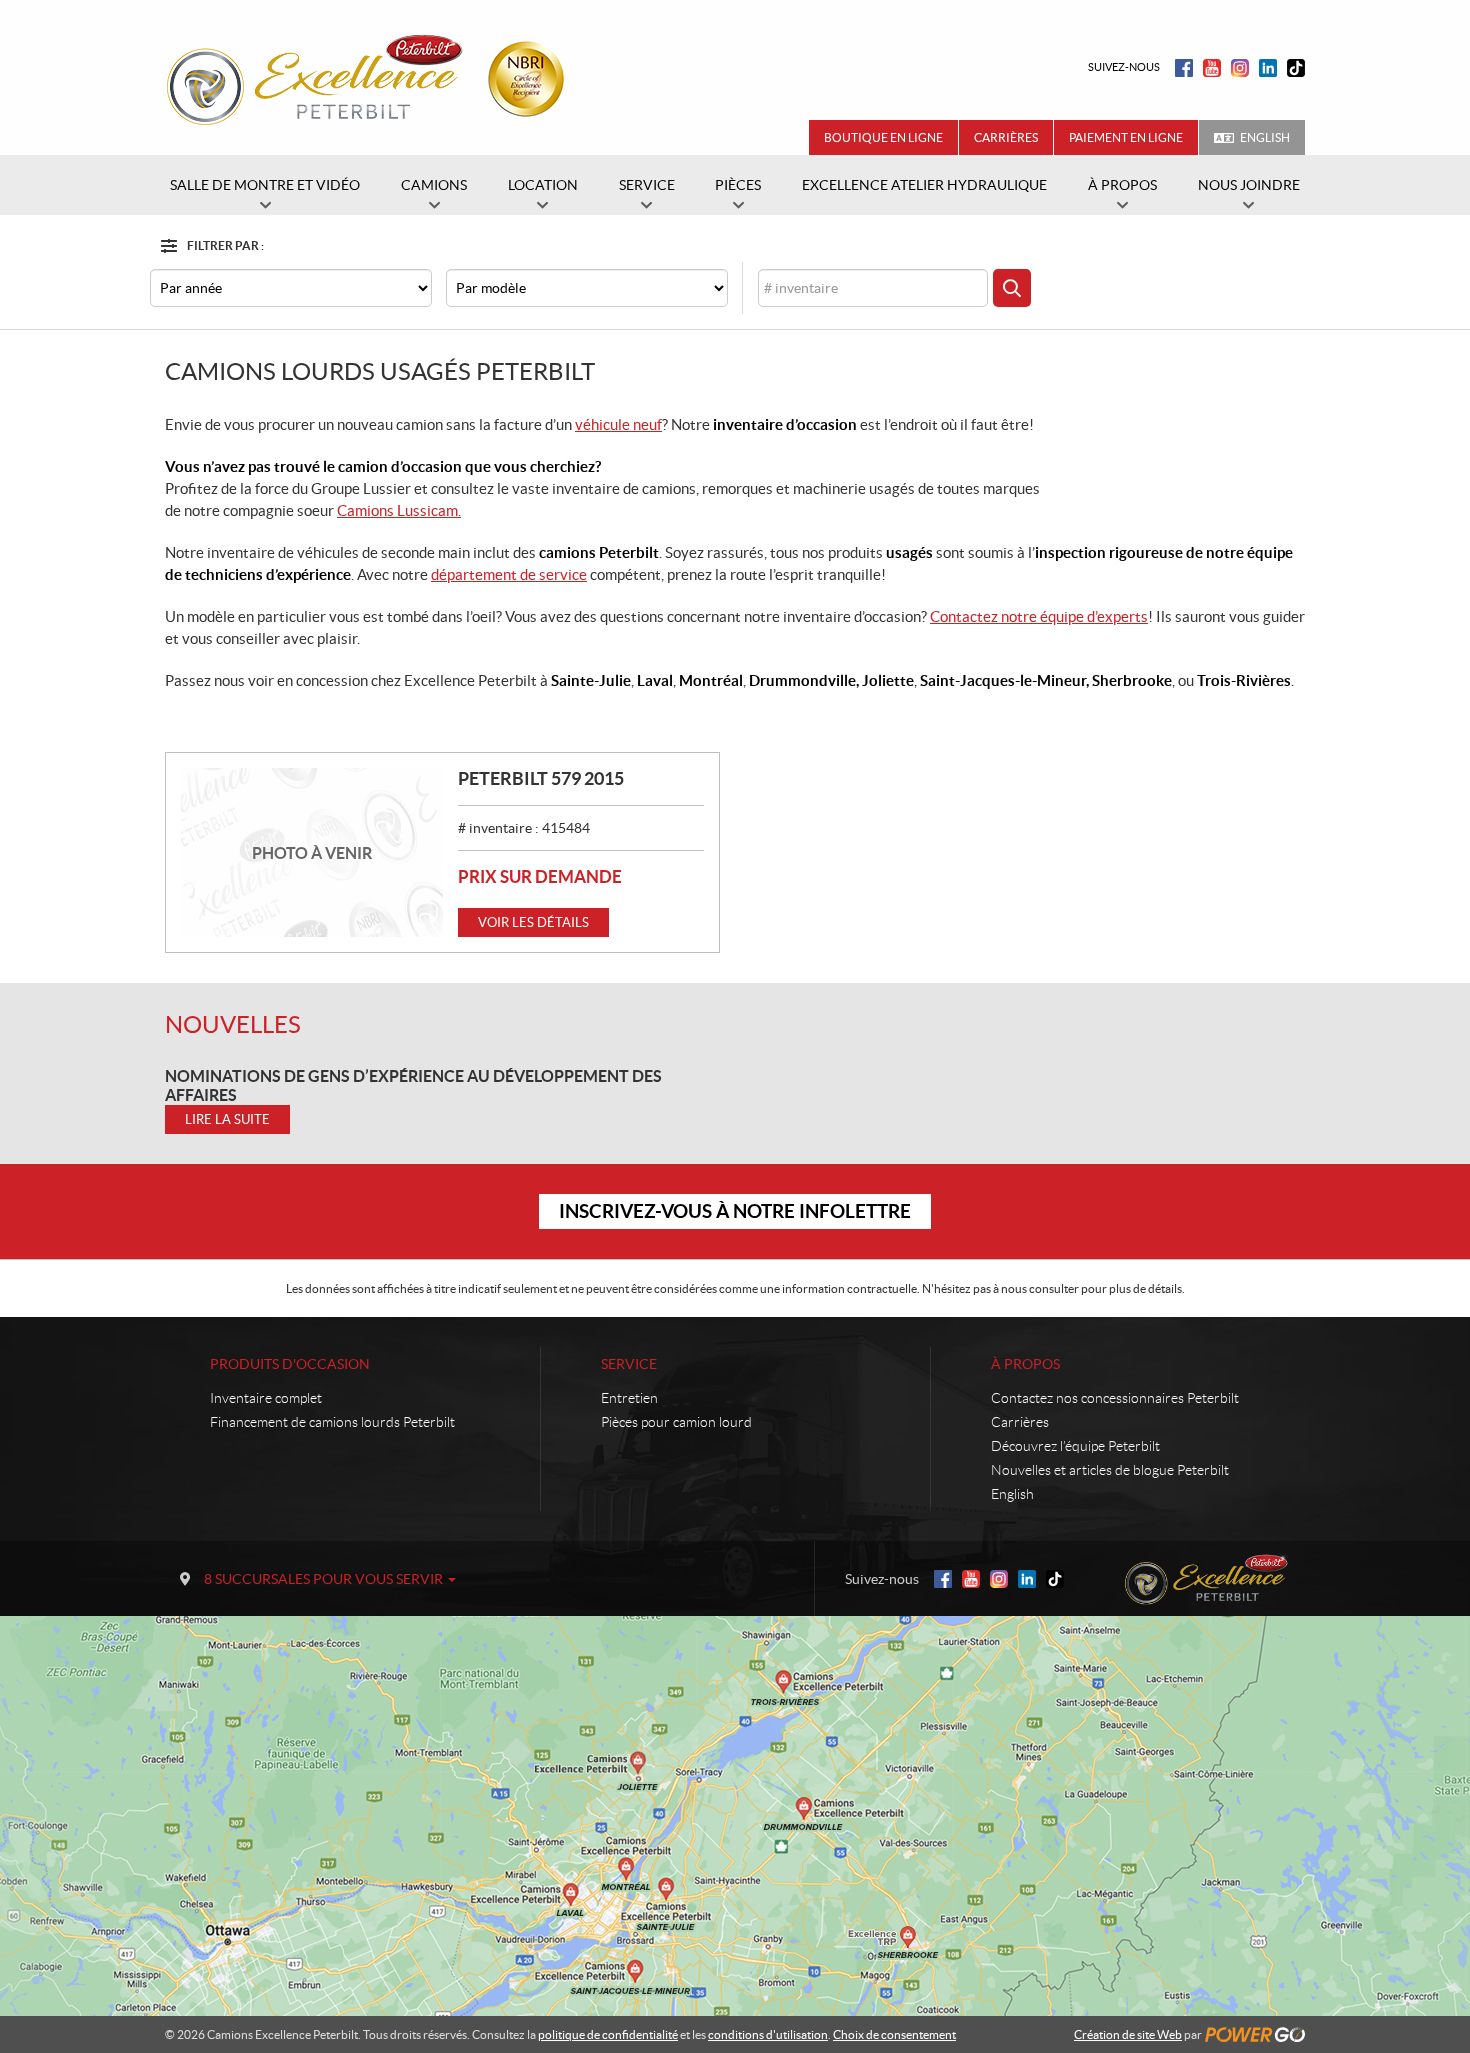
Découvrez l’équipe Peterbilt (1075, 1446)
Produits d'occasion (290, 1364)
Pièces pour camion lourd (676, 1422)
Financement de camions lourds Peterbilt (332, 1422)
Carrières (1006, 137)
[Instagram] (1240, 68)
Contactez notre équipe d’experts (1039, 616)
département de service (509, 574)
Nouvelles (233, 1024)
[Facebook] (1184, 68)
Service (629, 1364)
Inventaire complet (266, 1398)
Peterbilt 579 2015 (541, 778)
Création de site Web (1128, 2034)
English (1265, 137)
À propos (1025, 1364)
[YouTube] (1212, 68)
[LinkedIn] (1268, 68)
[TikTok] (1296, 68)
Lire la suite (227, 1119)
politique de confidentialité (608, 2034)
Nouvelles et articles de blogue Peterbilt (1110, 1470)
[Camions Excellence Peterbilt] (371, 78)
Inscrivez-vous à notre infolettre (735, 1211)
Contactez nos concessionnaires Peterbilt (1115, 1398)
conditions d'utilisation (768, 2034)
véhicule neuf (618, 424)
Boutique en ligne (883, 137)
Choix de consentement (894, 2034)
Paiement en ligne (1126, 137)
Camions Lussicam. (399, 510)
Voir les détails (533, 922)
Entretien (629, 1398)
